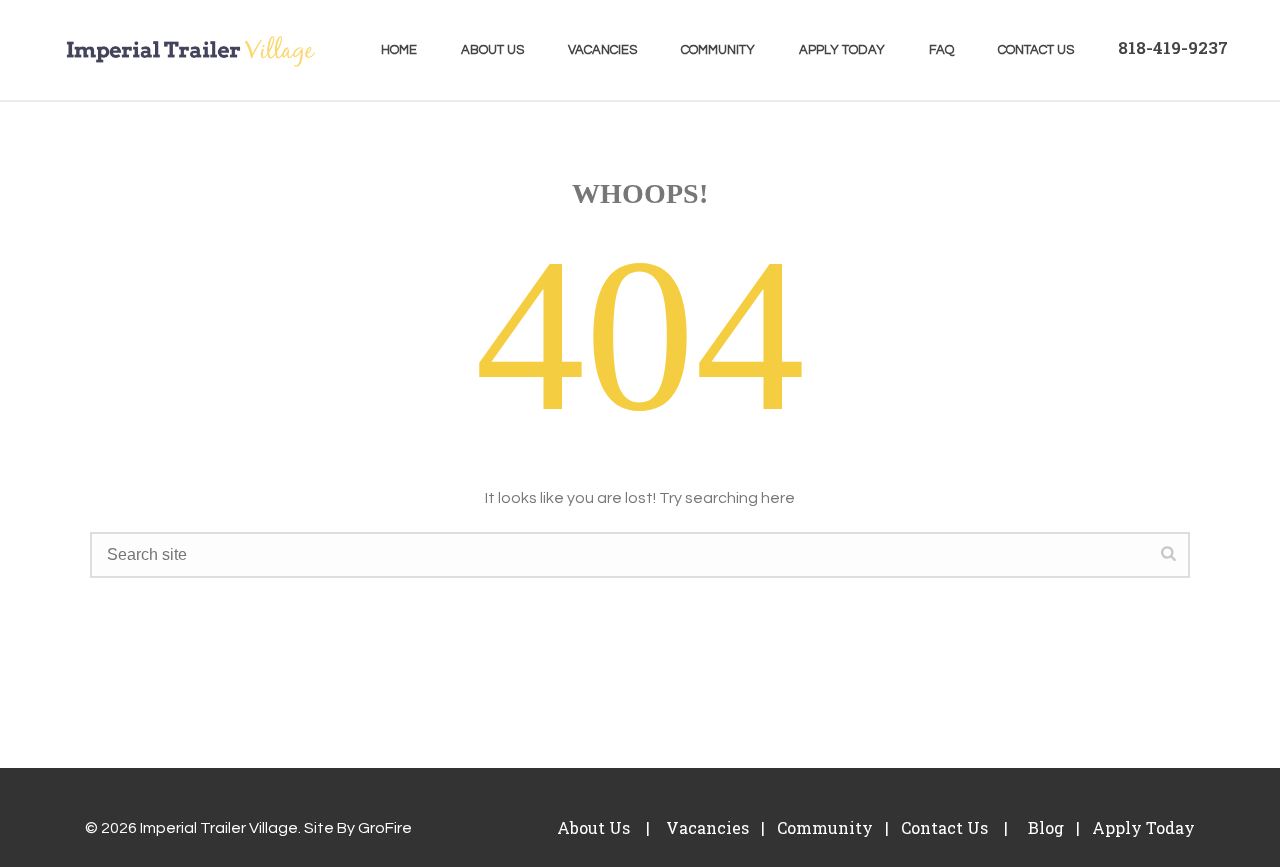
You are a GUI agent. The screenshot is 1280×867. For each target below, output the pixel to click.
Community (718, 50)
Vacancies (602, 50)
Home (399, 50)
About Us (492, 50)
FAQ (941, 50)
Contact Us (1036, 50)
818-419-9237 (1173, 47)
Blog (1044, 827)
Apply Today (842, 50)
